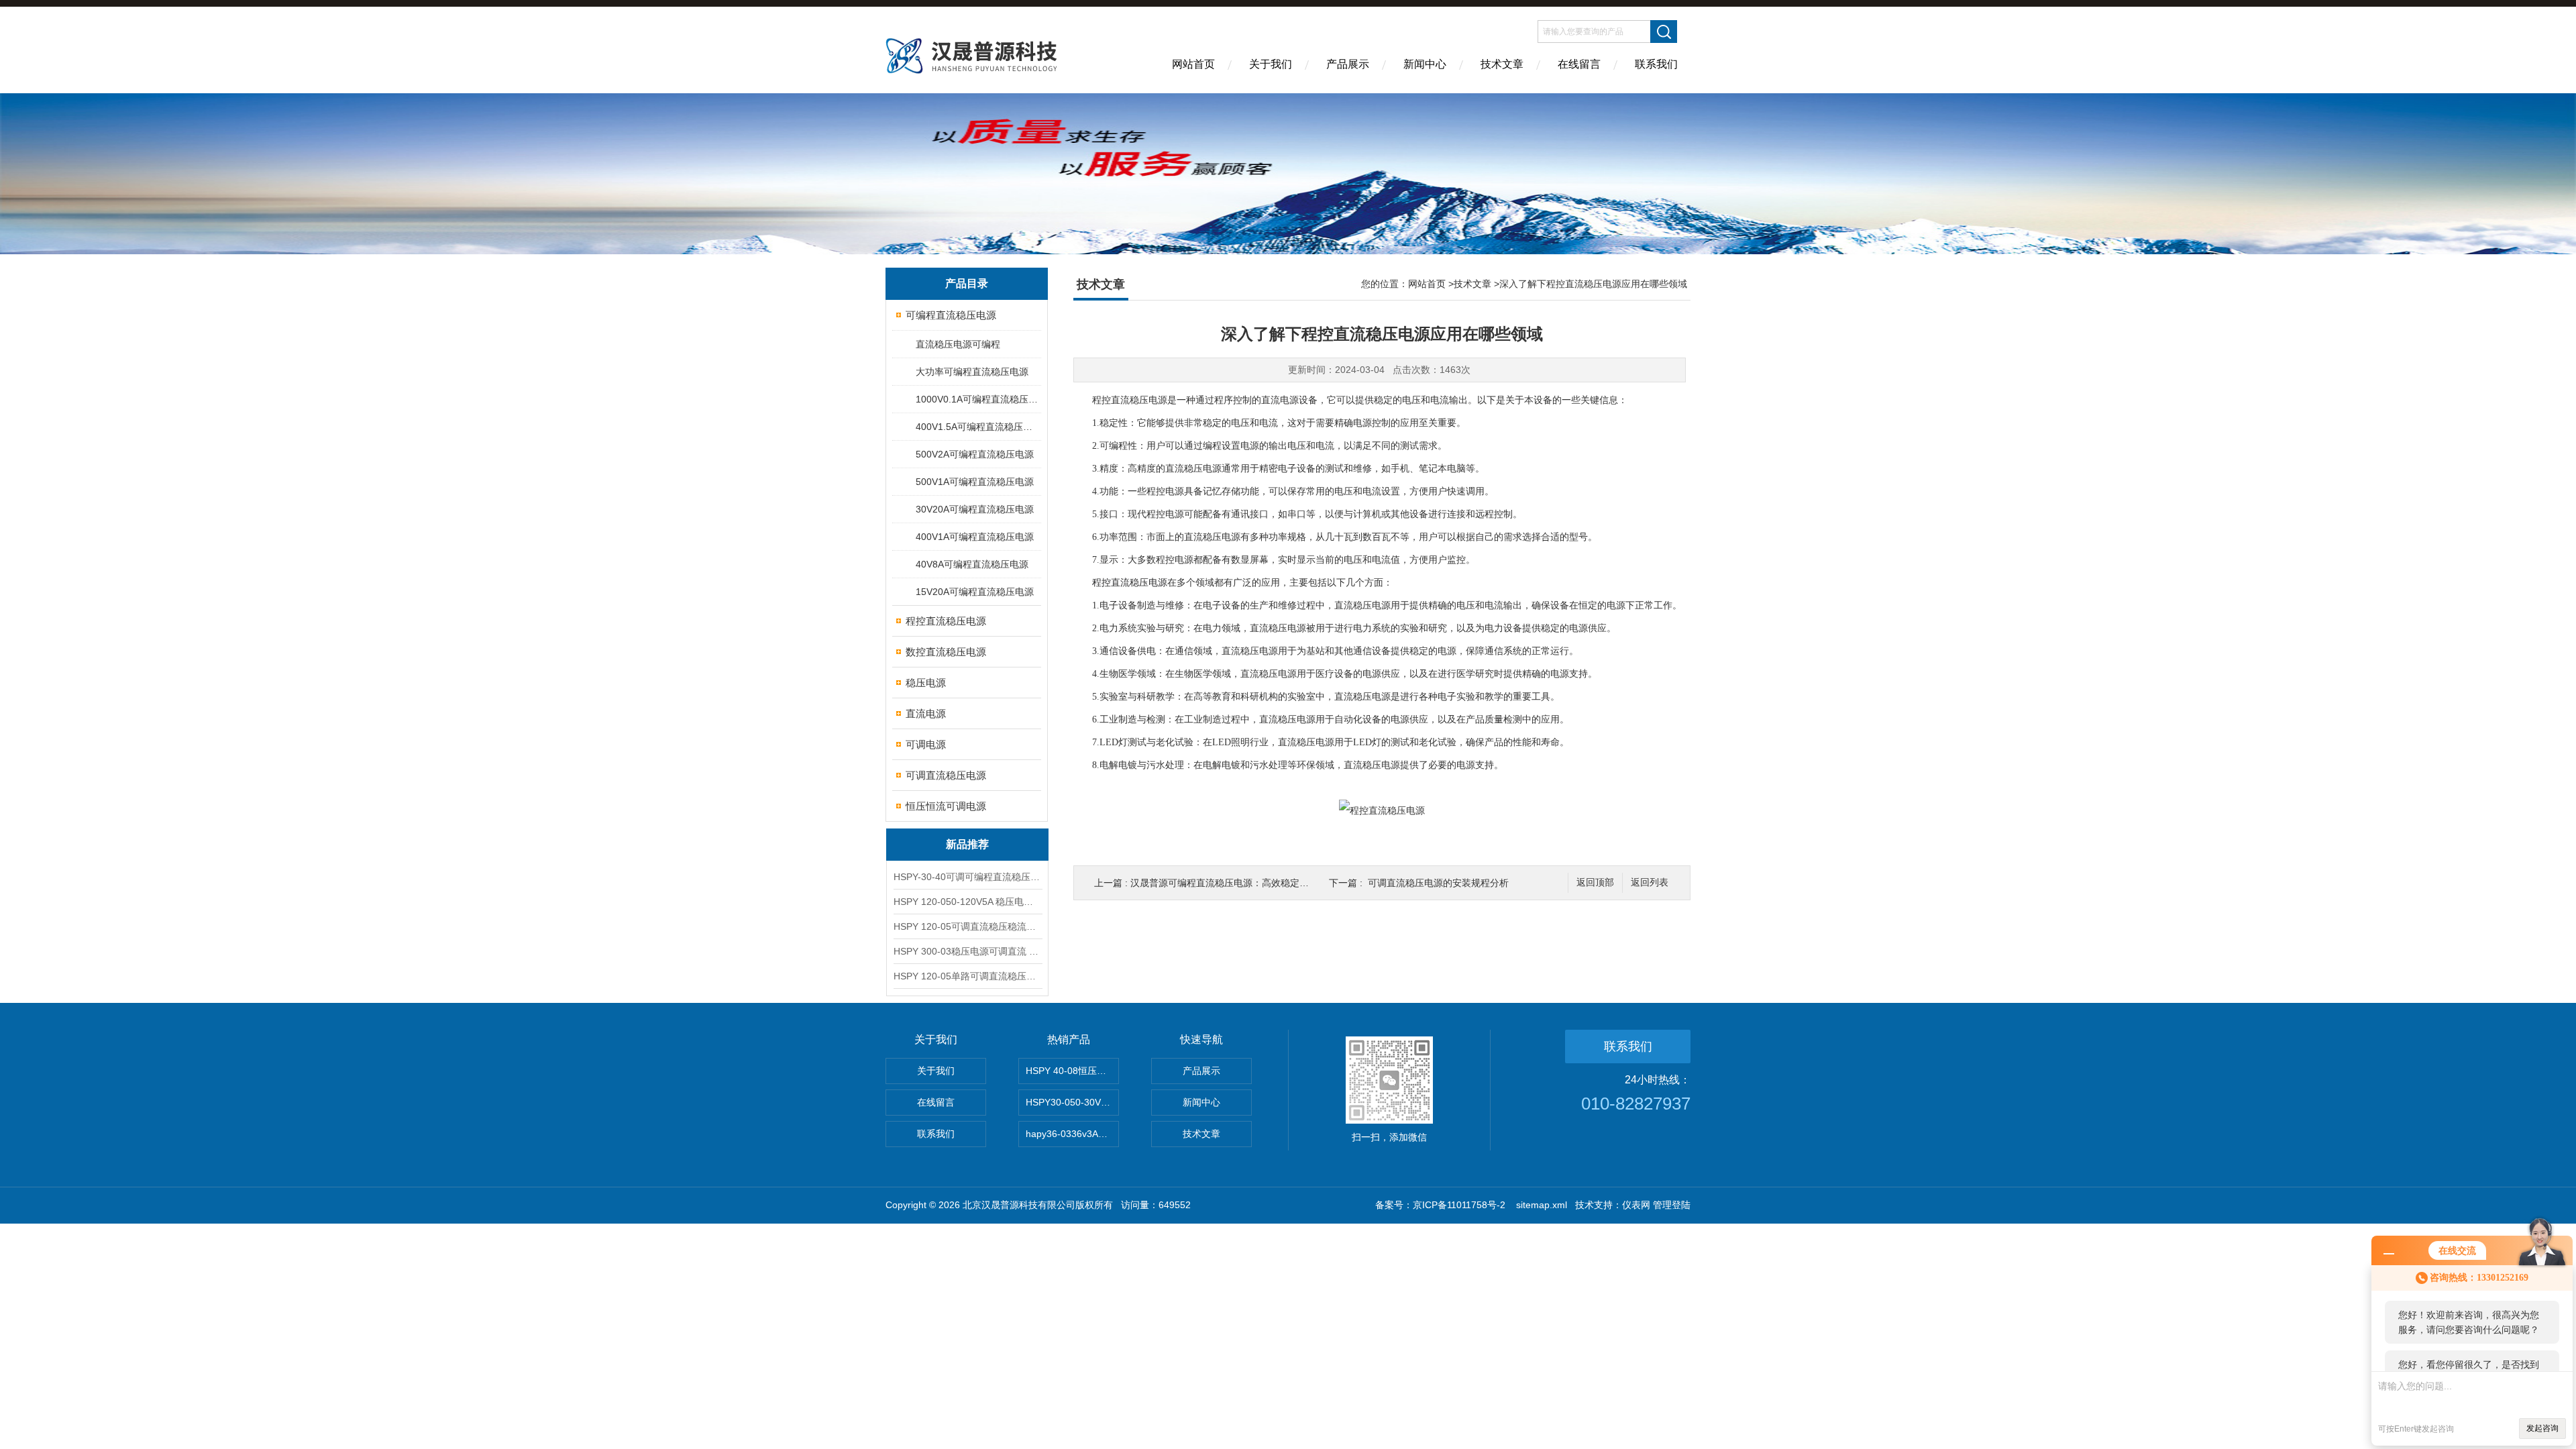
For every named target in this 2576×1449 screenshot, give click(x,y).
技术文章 (1502, 64)
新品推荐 (967, 844)
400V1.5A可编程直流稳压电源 (978, 427)
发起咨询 (2542, 1428)
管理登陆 (1672, 1205)
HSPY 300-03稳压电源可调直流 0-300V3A (967, 951)
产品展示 (1348, 64)
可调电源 (926, 744)
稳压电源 (926, 683)
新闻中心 (1425, 64)
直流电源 (926, 713)
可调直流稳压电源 (946, 775)
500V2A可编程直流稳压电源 (975, 454)
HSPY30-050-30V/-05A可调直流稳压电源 (1072, 1102)
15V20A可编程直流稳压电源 (975, 592)
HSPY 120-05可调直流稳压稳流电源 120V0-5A (967, 926)
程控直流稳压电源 (946, 621)
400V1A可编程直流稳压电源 (975, 537)
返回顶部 (1595, 882)
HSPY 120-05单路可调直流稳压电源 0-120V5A (967, 976)
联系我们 (1656, 64)
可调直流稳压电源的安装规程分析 (1438, 883)
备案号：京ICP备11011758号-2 (1442, 1205)
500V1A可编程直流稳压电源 (975, 482)
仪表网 (1636, 1205)
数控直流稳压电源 (946, 652)
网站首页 (1193, 64)
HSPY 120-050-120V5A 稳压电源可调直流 (967, 902)
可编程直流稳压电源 (951, 315)
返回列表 (1650, 882)
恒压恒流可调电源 (946, 806)
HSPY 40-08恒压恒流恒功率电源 (1072, 1071)
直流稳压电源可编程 (958, 344)
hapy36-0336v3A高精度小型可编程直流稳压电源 (1072, 1134)
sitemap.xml (1542, 1205)
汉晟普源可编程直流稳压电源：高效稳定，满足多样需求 (1248, 883)
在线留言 (1579, 64)
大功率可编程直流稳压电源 (972, 372)
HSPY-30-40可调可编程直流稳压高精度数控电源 (967, 877)
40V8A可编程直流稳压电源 (972, 564)
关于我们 (1271, 64)
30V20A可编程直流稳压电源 (975, 509)
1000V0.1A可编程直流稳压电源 (978, 399)
